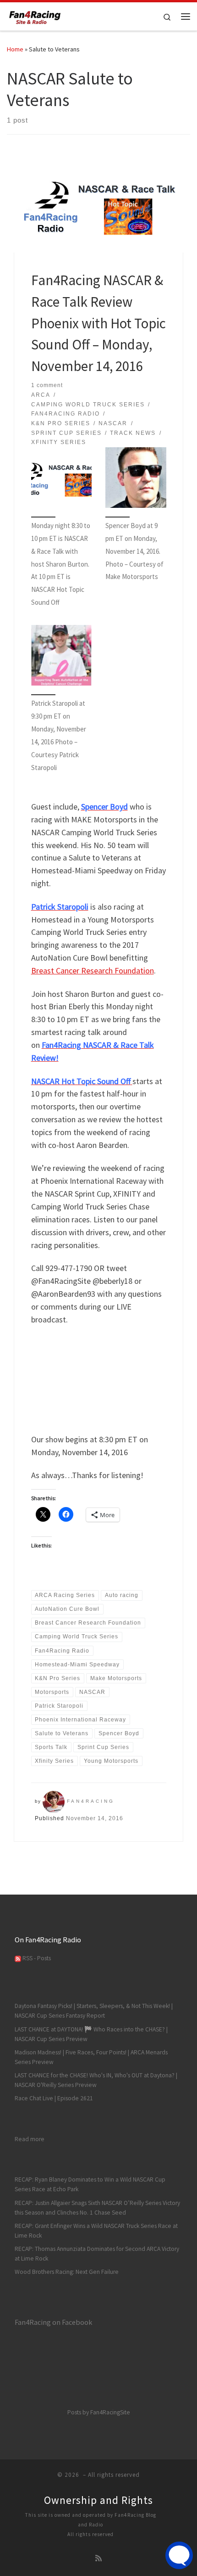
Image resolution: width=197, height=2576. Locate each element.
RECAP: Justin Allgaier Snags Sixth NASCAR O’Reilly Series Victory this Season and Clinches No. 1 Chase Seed (97, 2208)
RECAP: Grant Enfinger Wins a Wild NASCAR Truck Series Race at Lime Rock (96, 2231)
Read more (30, 2139)
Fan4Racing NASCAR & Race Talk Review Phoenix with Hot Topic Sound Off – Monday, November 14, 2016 (98, 323)
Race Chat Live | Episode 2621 (54, 2098)
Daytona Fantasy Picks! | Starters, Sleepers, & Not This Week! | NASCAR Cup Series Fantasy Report (94, 2011)
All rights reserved (90, 2534)
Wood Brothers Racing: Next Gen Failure (67, 2272)
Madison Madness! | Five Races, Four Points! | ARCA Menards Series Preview (91, 2057)
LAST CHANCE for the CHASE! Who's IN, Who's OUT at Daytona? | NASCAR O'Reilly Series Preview (96, 2080)
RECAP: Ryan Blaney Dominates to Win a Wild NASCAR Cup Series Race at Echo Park (90, 2184)
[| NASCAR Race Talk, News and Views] (35, 15)
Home (15, 49)
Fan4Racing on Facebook (53, 2322)
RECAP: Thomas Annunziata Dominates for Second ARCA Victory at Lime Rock (97, 2254)
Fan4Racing (91, 1801)
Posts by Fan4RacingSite (99, 2412)
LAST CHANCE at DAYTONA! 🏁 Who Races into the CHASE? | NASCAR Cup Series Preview (91, 2034)
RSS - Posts (36, 1958)
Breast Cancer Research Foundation (93, 970)
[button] (62, 532)
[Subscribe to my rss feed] (98, 2558)
